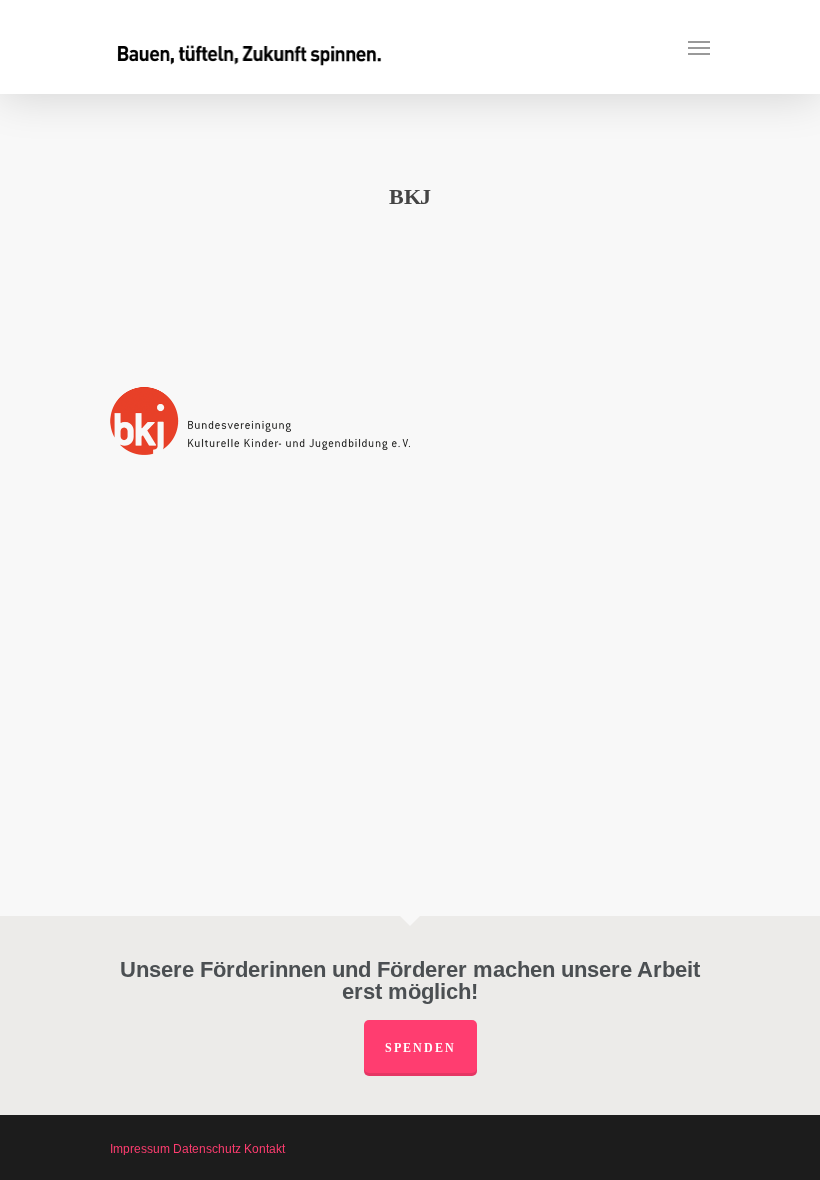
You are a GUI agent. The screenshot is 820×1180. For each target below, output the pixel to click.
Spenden (420, 1048)
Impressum (140, 1149)
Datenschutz (207, 1149)
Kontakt (264, 1149)
